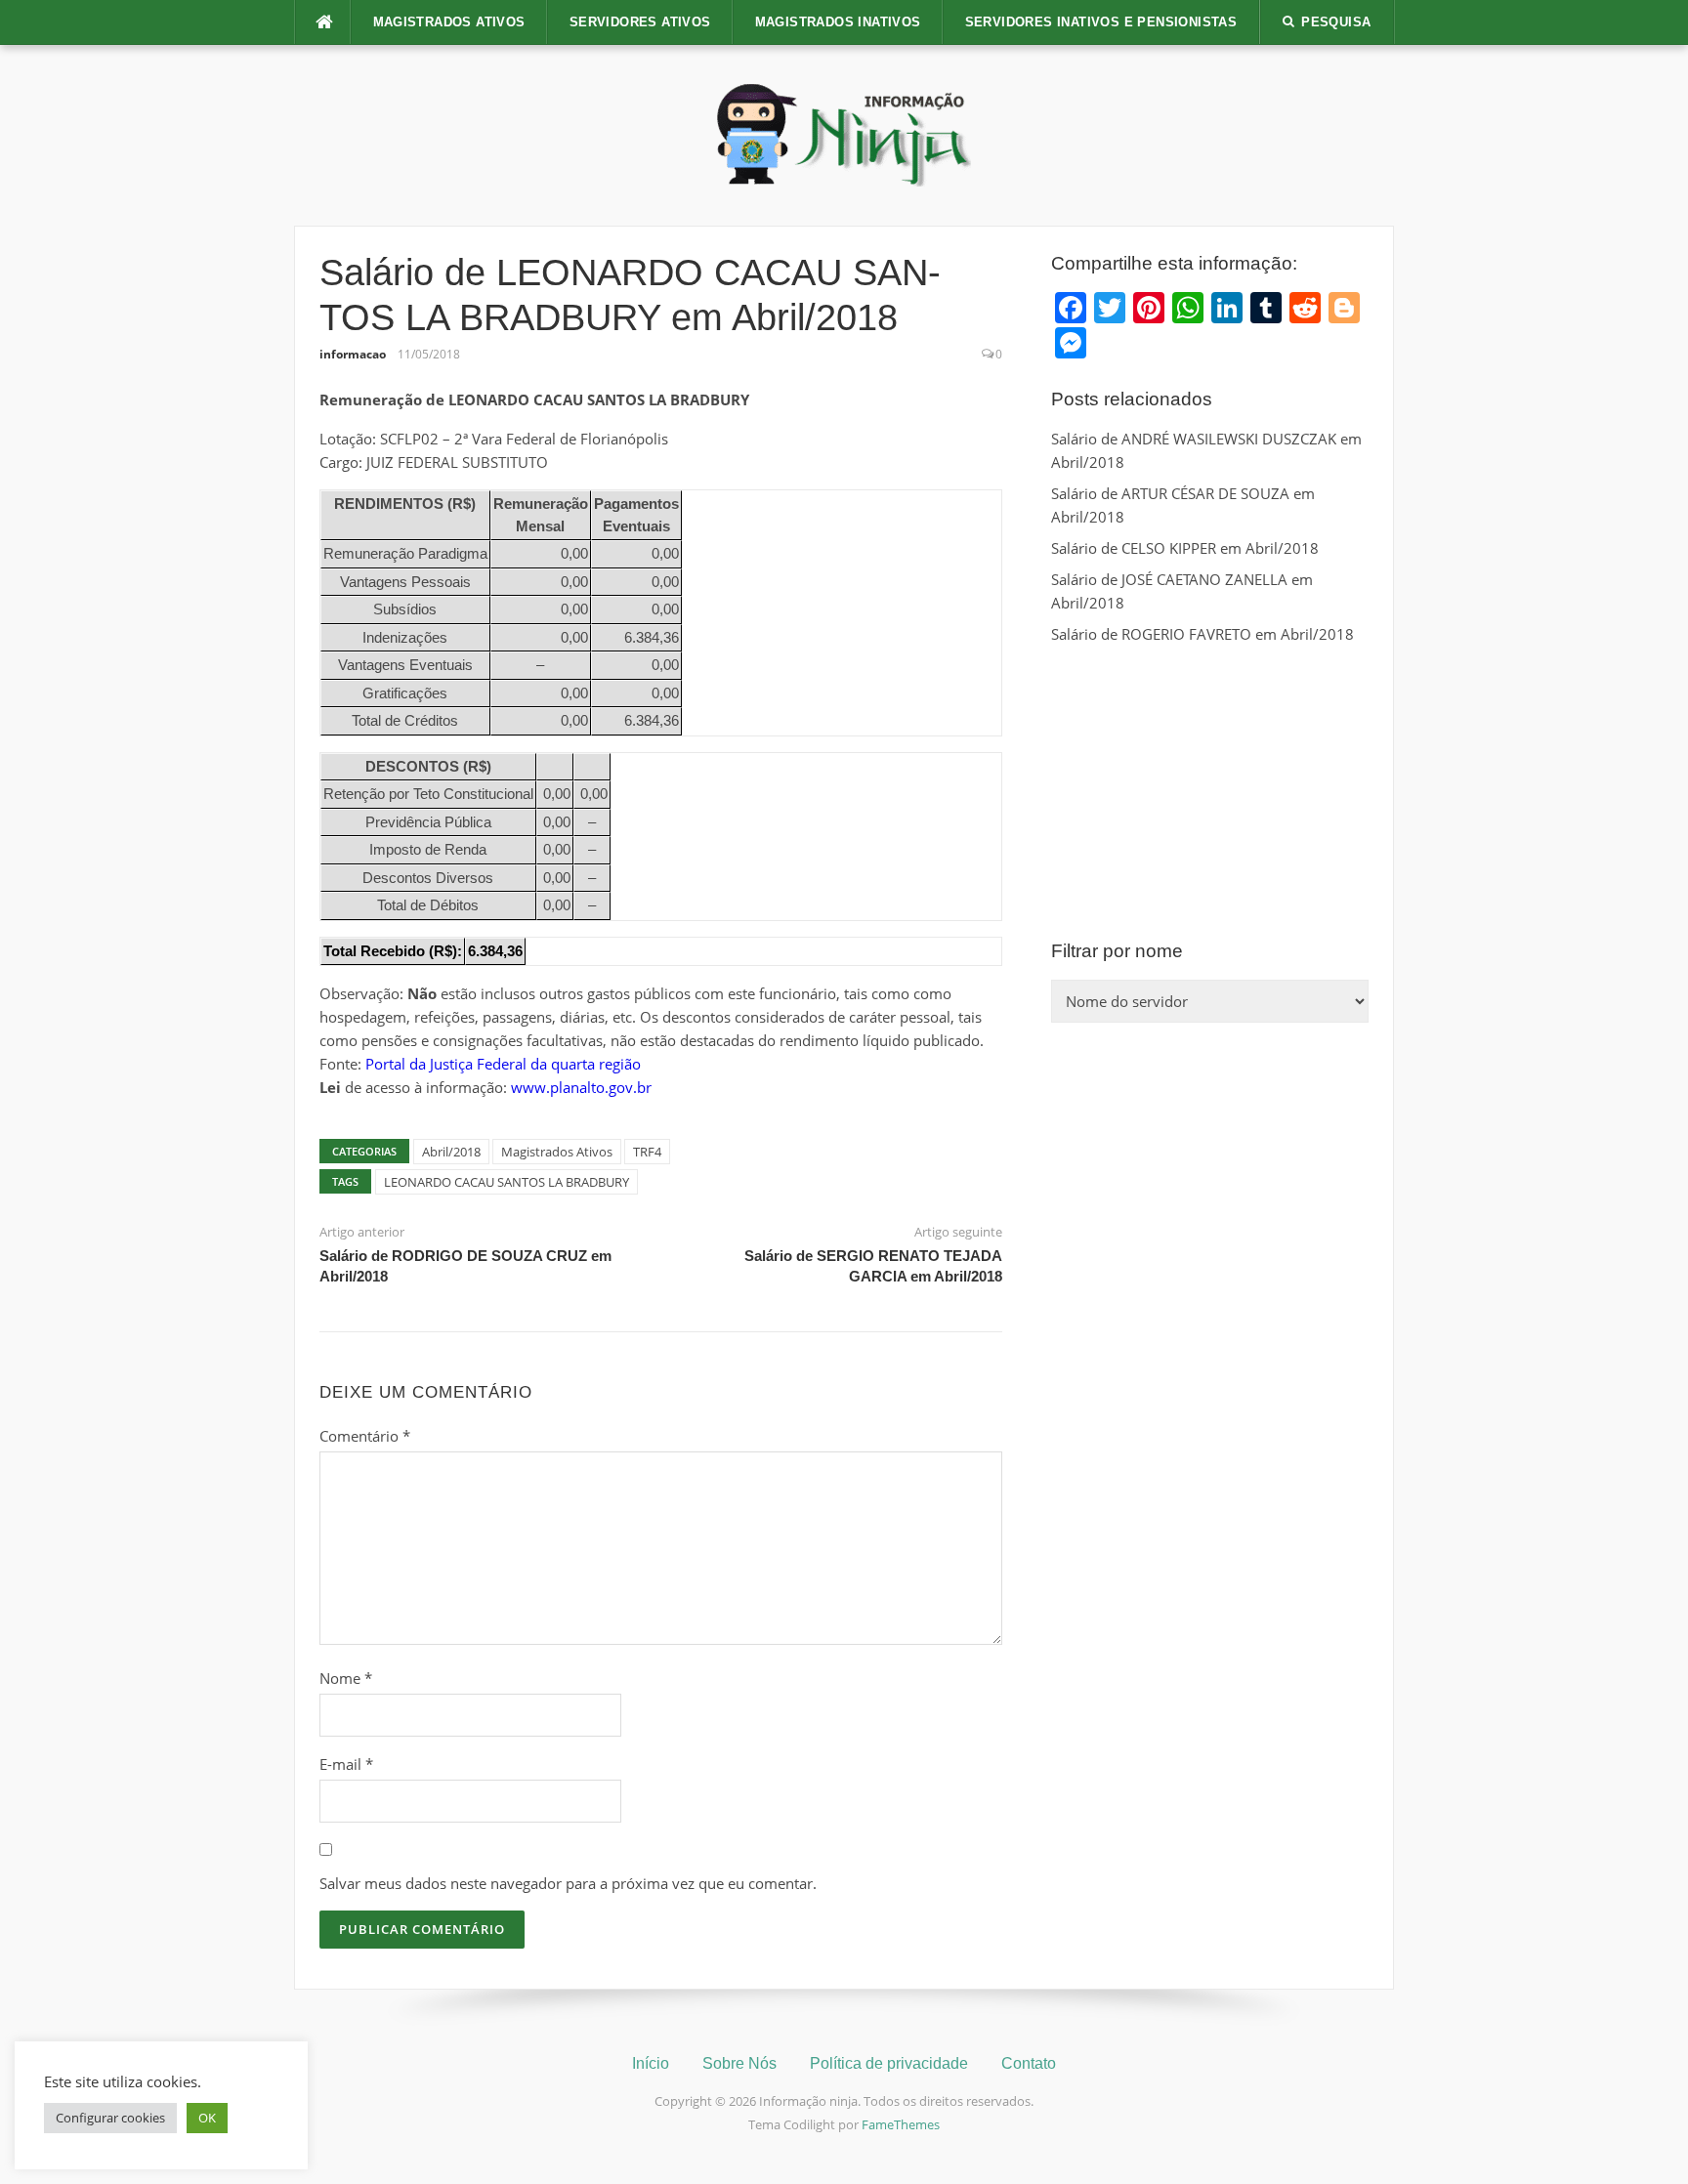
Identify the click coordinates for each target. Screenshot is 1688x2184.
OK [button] (207, 2118)
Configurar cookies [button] (110, 2118)
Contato (1029, 2063)
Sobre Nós (739, 2063)
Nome (346, 1678)
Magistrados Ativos (449, 22)
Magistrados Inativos (838, 22)
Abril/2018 (451, 1152)
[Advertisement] (1210, 792)
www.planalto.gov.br (581, 1087)
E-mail (346, 1764)
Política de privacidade (889, 2063)
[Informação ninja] (844, 134)
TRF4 (647, 1152)
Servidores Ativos (640, 22)
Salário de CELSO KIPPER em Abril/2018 (1185, 548)
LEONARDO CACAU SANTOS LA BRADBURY (506, 1182)
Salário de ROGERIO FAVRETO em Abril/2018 (1203, 634)
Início (651, 2063)
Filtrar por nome (1117, 951)
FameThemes (901, 2124)
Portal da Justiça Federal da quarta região (503, 1064)
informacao (353, 354)
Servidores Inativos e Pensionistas (1101, 22)
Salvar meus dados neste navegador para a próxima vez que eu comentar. (568, 1883)
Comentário (365, 1436)
